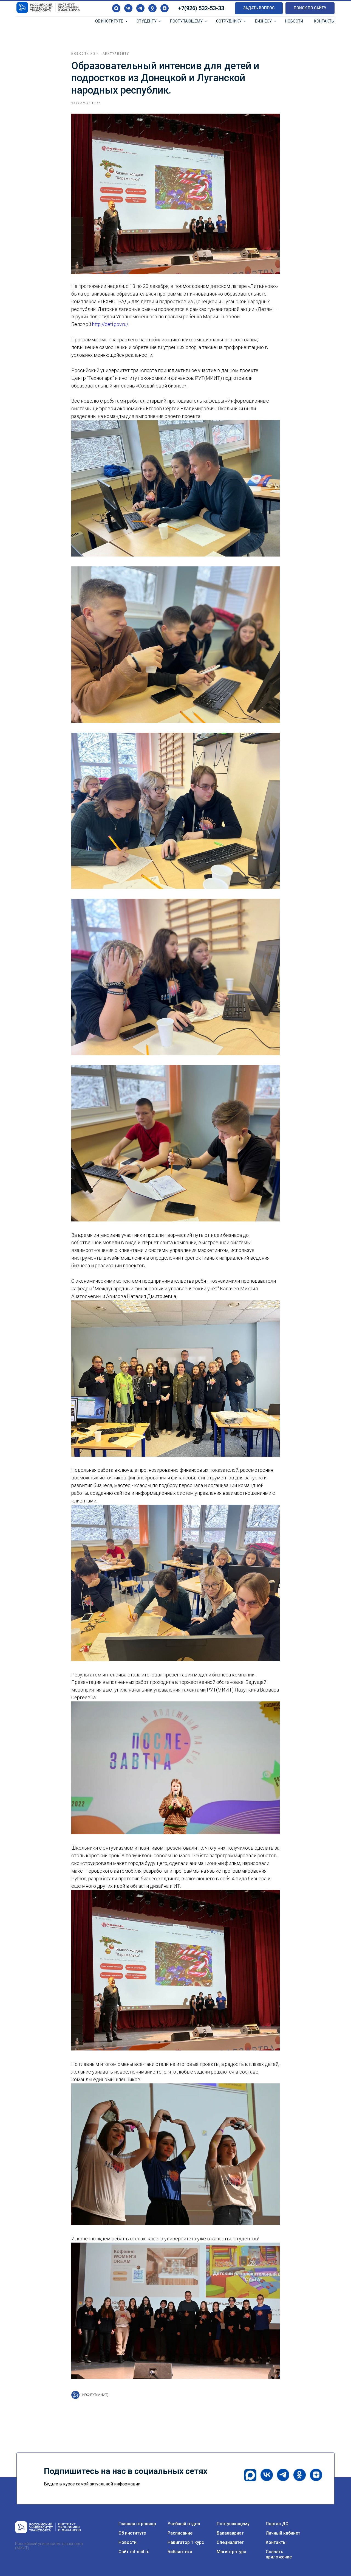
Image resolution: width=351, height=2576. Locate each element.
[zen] (165, 8)
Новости (294, 21)
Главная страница (137, 2524)
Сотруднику (229, 21)
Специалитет (230, 2542)
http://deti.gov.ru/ (110, 324)
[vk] (128, 8)
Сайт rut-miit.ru (134, 2552)
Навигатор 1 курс (186, 2542)
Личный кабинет (283, 2533)
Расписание (180, 2533)
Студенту (147, 21)
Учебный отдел (184, 2524)
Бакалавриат (230, 2533)
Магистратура (231, 2552)
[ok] (152, 8)
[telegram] (140, 8)
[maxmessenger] (116, 8)
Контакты (324, 21)
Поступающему (187, 21)
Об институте (110, 21)
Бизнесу (264, 21)
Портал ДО (277, 2524)
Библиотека (180, 2552)
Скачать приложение (279, 2554)
